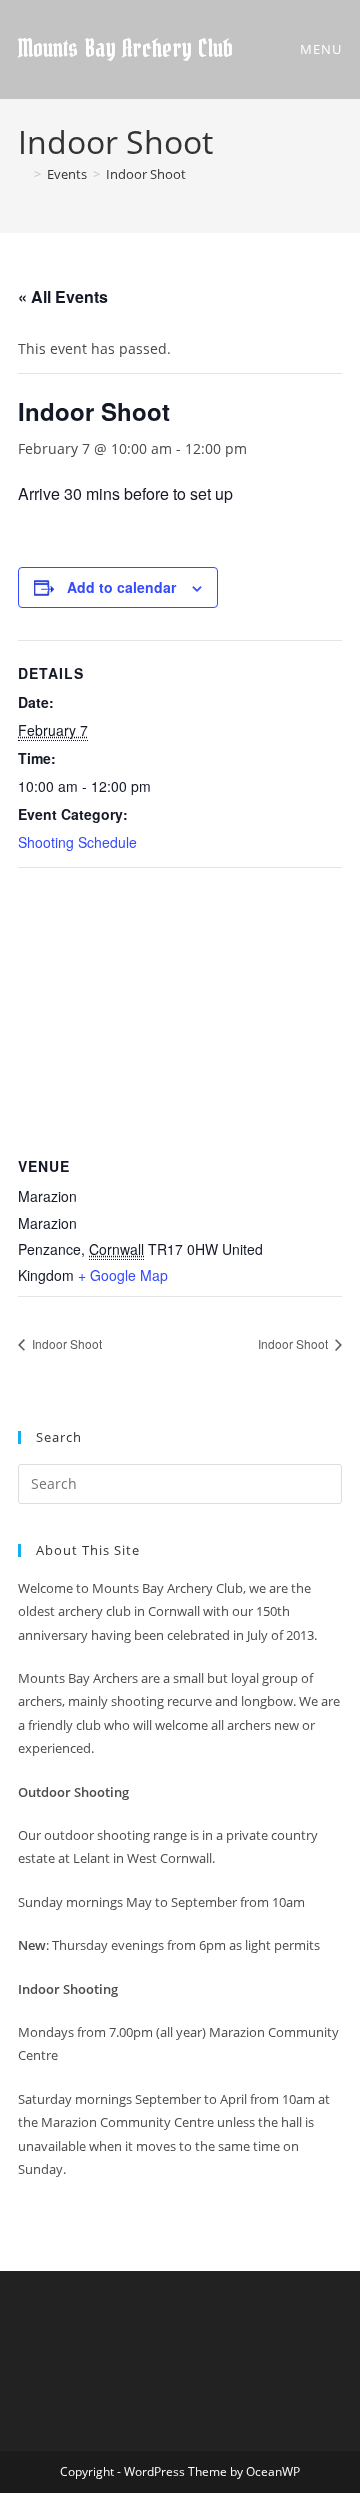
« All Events (63, 296)
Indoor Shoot (146, 174)
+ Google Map (123, 1275)
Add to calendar (121, 587)
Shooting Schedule (77, 842)
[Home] (23, 174)
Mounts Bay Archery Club (125, 49)
